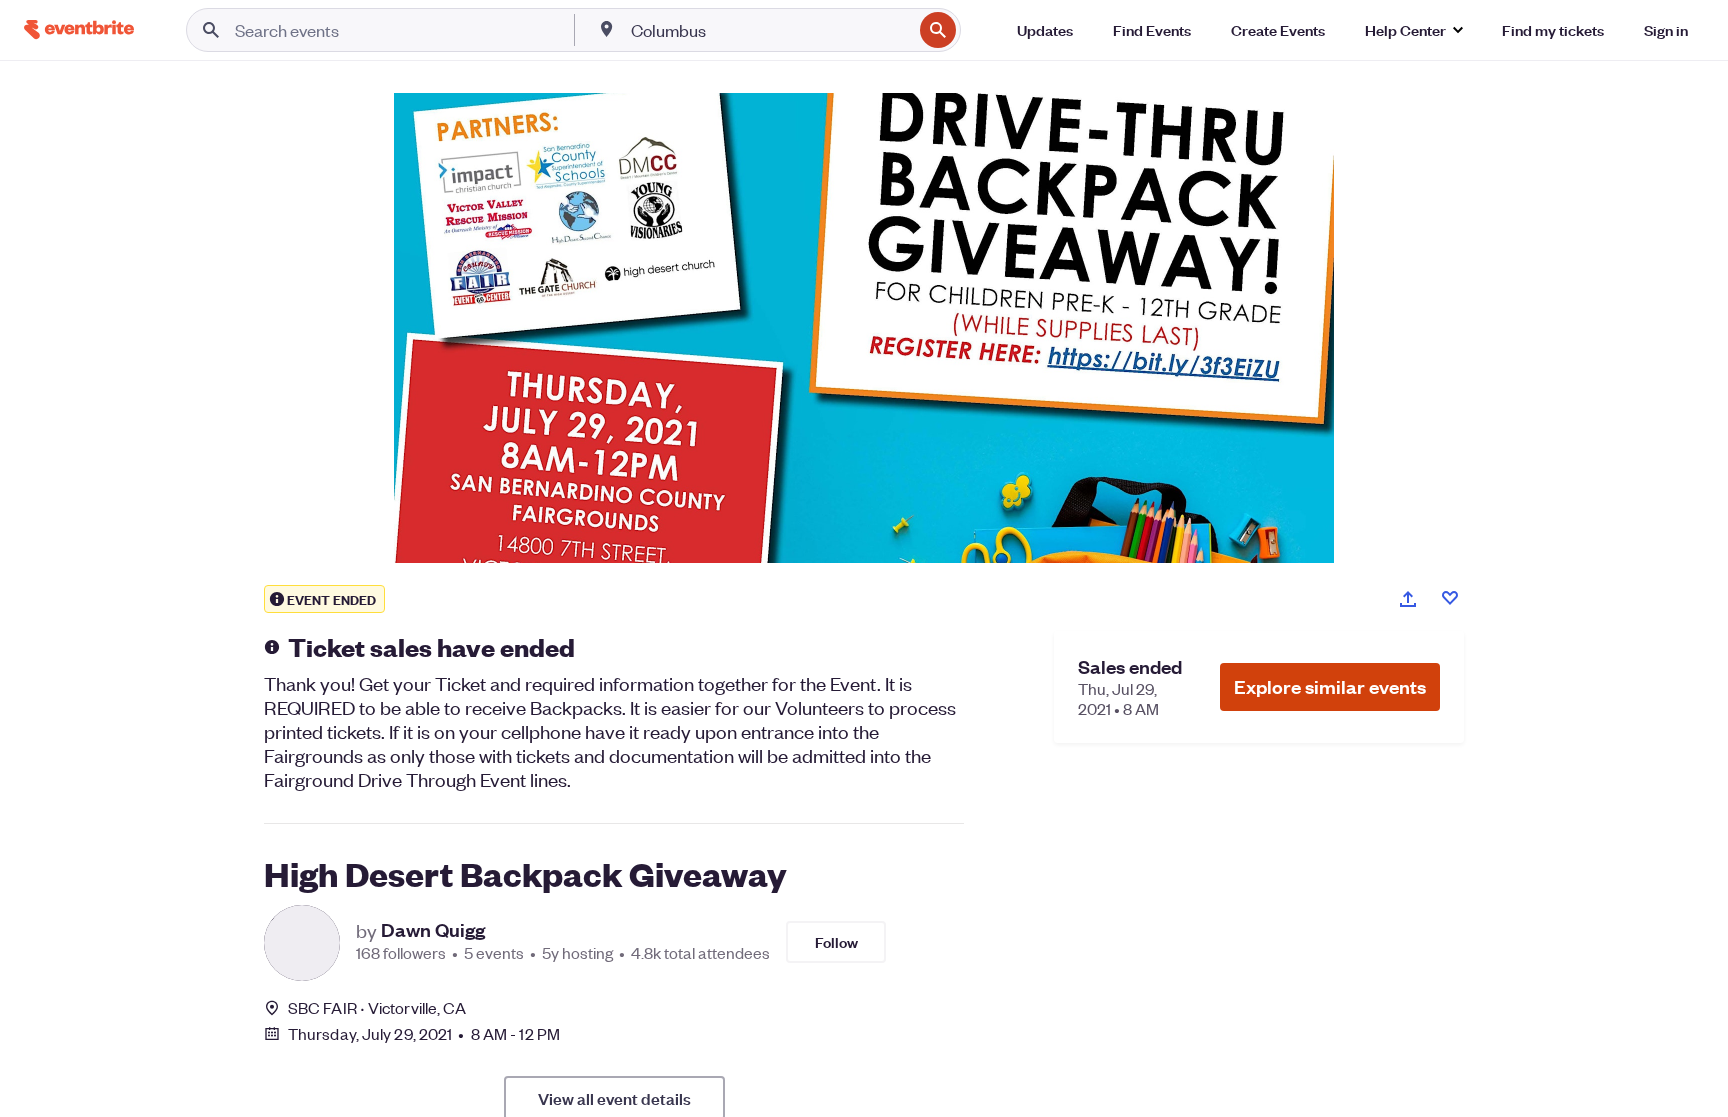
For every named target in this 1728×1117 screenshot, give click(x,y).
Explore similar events (1330, 686)
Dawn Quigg (433, 930)
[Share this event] (1408, 599)
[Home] (79, 29)
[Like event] (1450, 598)
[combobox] (770, 30)
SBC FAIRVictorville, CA (377, 1007)
